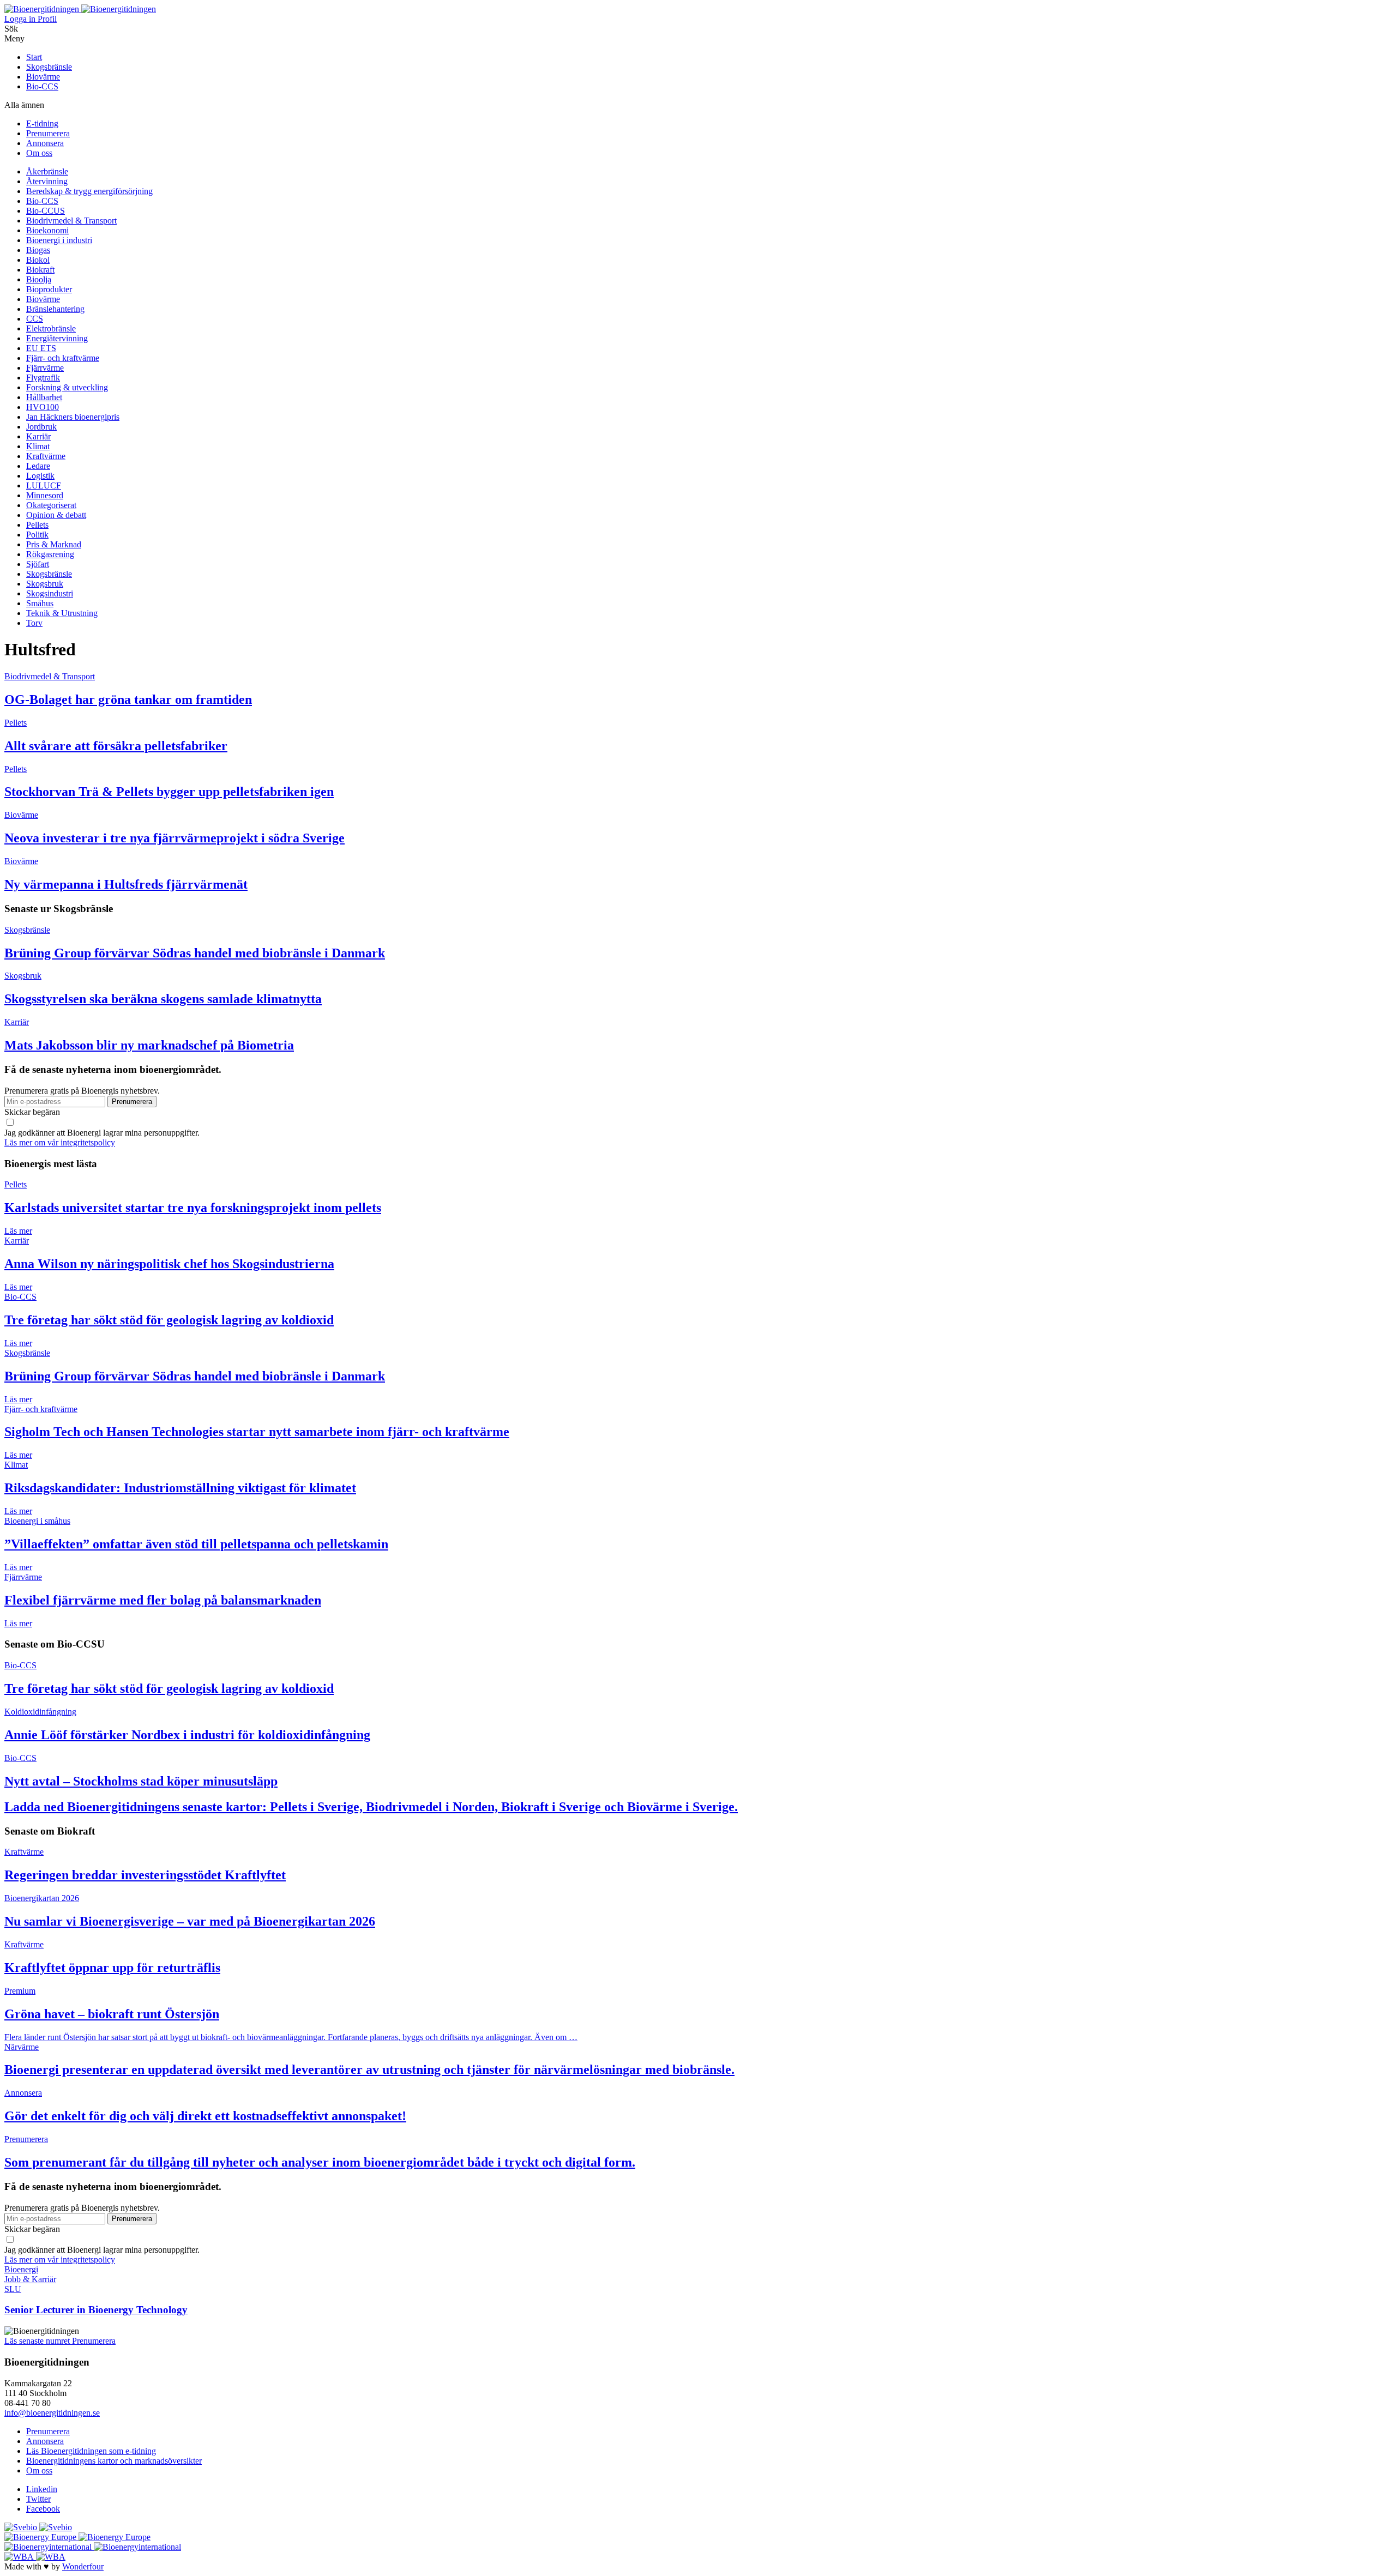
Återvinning (47, 181)
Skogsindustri (50, 593)
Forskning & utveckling (67, 387)
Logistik (40, 476)
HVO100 (43, 407)
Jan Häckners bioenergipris (73, 417)
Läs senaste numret (38, 2341)
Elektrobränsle (51, 328)
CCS (35, 319)
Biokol (38, 260)
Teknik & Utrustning (62, 613)
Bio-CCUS (46, 211)
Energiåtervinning (57, 338)
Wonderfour (83, 2566)
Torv (34, 623)
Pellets (37, 525)
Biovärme (43, 77)
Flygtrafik (43, 378)
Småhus (40, 603)
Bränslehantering (55, 309)
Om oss (39, 153)
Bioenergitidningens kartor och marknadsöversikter (114, 2461)
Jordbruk (41, 427)
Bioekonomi (47, 230)
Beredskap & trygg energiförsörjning (89, 191)
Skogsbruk (45, 584)
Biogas (38, 250)
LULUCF (44, 485)
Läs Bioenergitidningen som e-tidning (91, 2451)
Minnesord (45, 495)
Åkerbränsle (47, 171)
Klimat (38, 446)
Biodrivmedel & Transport (71, 221)
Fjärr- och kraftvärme (63, 358)
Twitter (38, 2499)
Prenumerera (48, 133)
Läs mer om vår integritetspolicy (60, 1142)
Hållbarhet (44, 397)
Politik (37, 535)
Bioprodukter (49, 289)
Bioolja (39, 279)
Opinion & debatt (56, 515)
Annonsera (45, 143)
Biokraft (40, 270)
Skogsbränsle (49, 67)
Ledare (38, 466)
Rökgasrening (50, 554)
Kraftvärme (46, 456)
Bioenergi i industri (59, 240)
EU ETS (41, 348)
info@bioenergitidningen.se (52, 2413)
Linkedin (42, 2489)
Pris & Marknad (54, 544)
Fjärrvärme (45, 368)
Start (34, 57)
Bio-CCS (42, 86)
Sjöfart (38, 564)
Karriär (38, 436)
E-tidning (42, 123)
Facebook (43, 2509)
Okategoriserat (51, 505)
